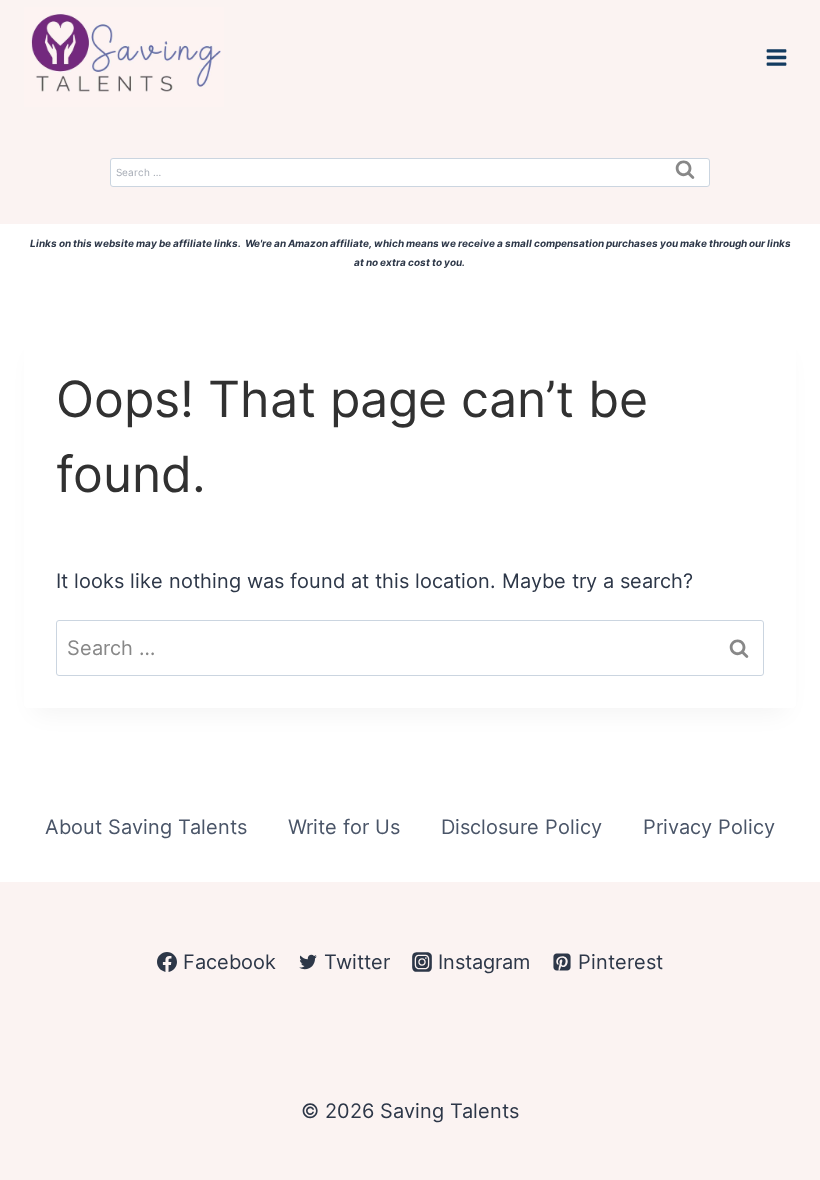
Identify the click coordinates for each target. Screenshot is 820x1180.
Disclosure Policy (521, 827)
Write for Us (344, 827)
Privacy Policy (709, 827)
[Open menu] (776, 57)
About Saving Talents (146, 827)
